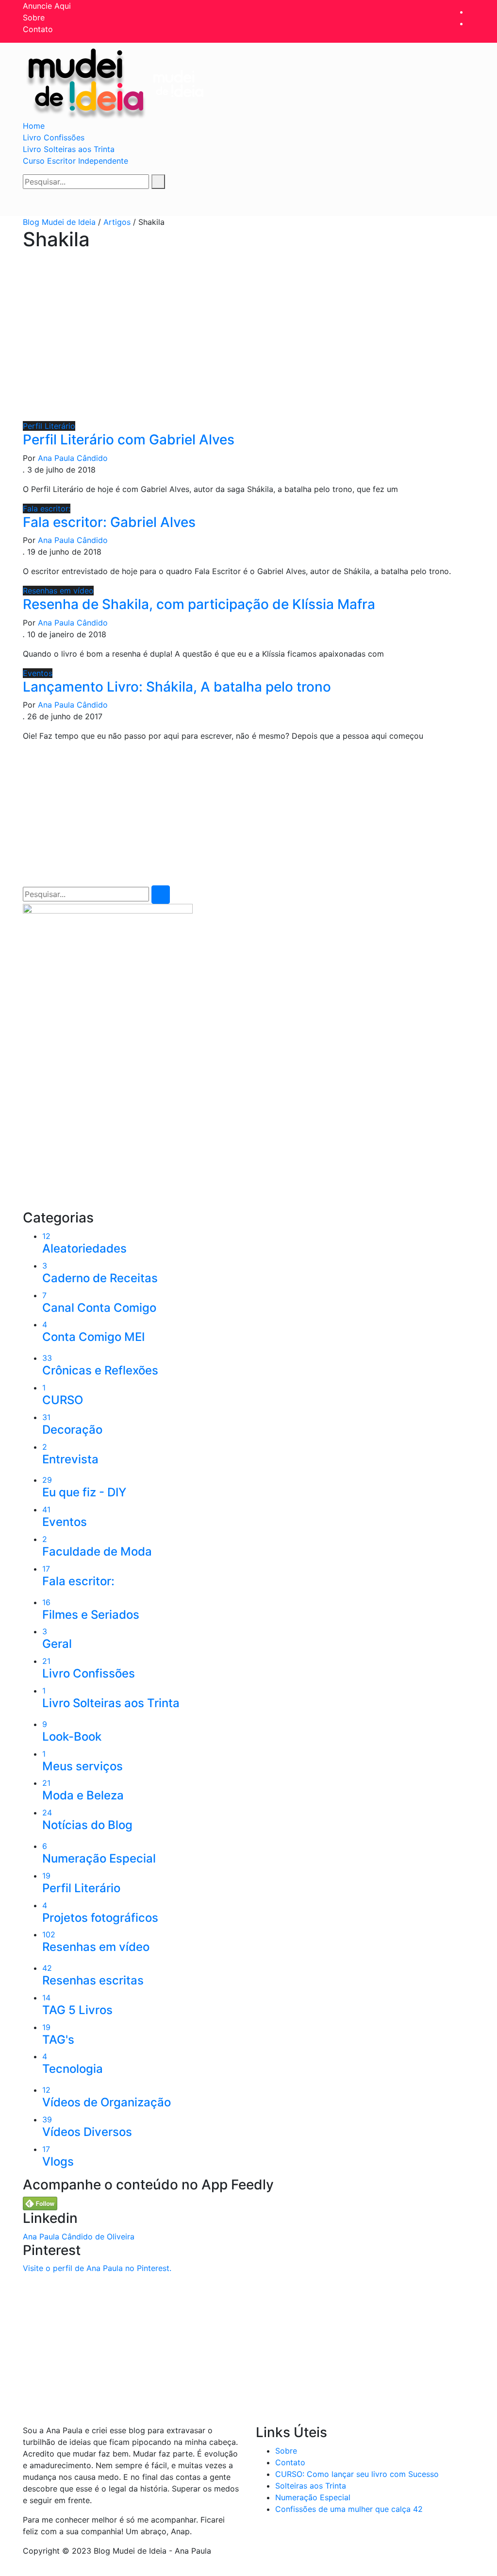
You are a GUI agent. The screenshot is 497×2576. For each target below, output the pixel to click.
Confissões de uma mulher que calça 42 (349, 2509)
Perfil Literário (49, 426)
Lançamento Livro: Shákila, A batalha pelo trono (177, 687)
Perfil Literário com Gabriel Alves (129, 440)
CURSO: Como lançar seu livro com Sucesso (357, 2474)
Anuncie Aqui (47, 6)
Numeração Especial (313, 2497)
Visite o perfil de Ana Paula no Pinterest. (97, 2268)
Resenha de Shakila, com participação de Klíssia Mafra (199, 604)
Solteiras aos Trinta (311, 2486)
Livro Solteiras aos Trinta (69, 149)
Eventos (38, 673)
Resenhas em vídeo (58, 591)
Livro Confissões (54, 137)
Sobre (34, 17)
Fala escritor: (47, 508)
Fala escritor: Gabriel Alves (109, 522)
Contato (38, 29)
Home (34, 126)
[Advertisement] (248, 352)
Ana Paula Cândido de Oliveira (79, 2237)
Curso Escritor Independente (75, 161)
